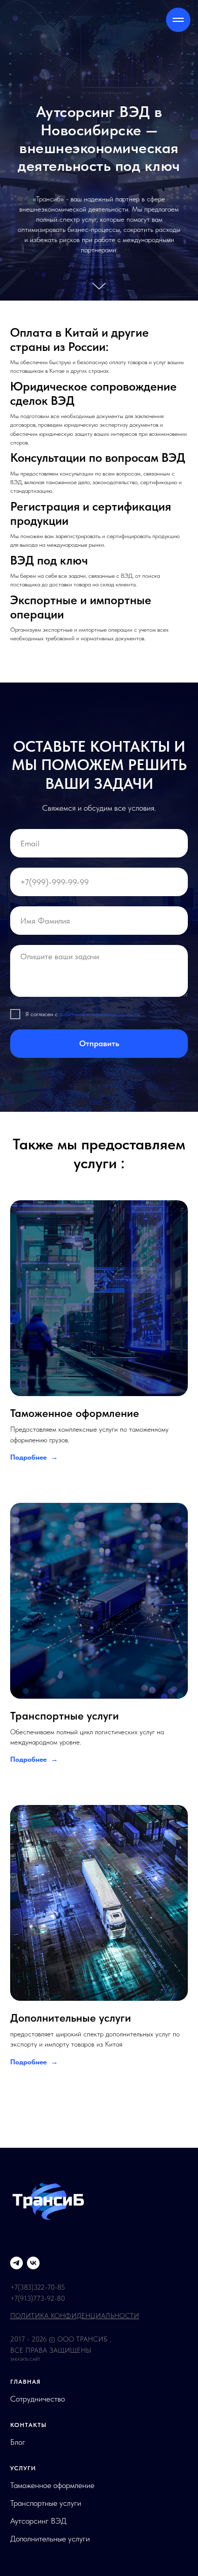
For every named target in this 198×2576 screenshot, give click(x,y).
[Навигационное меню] (178, 20)
